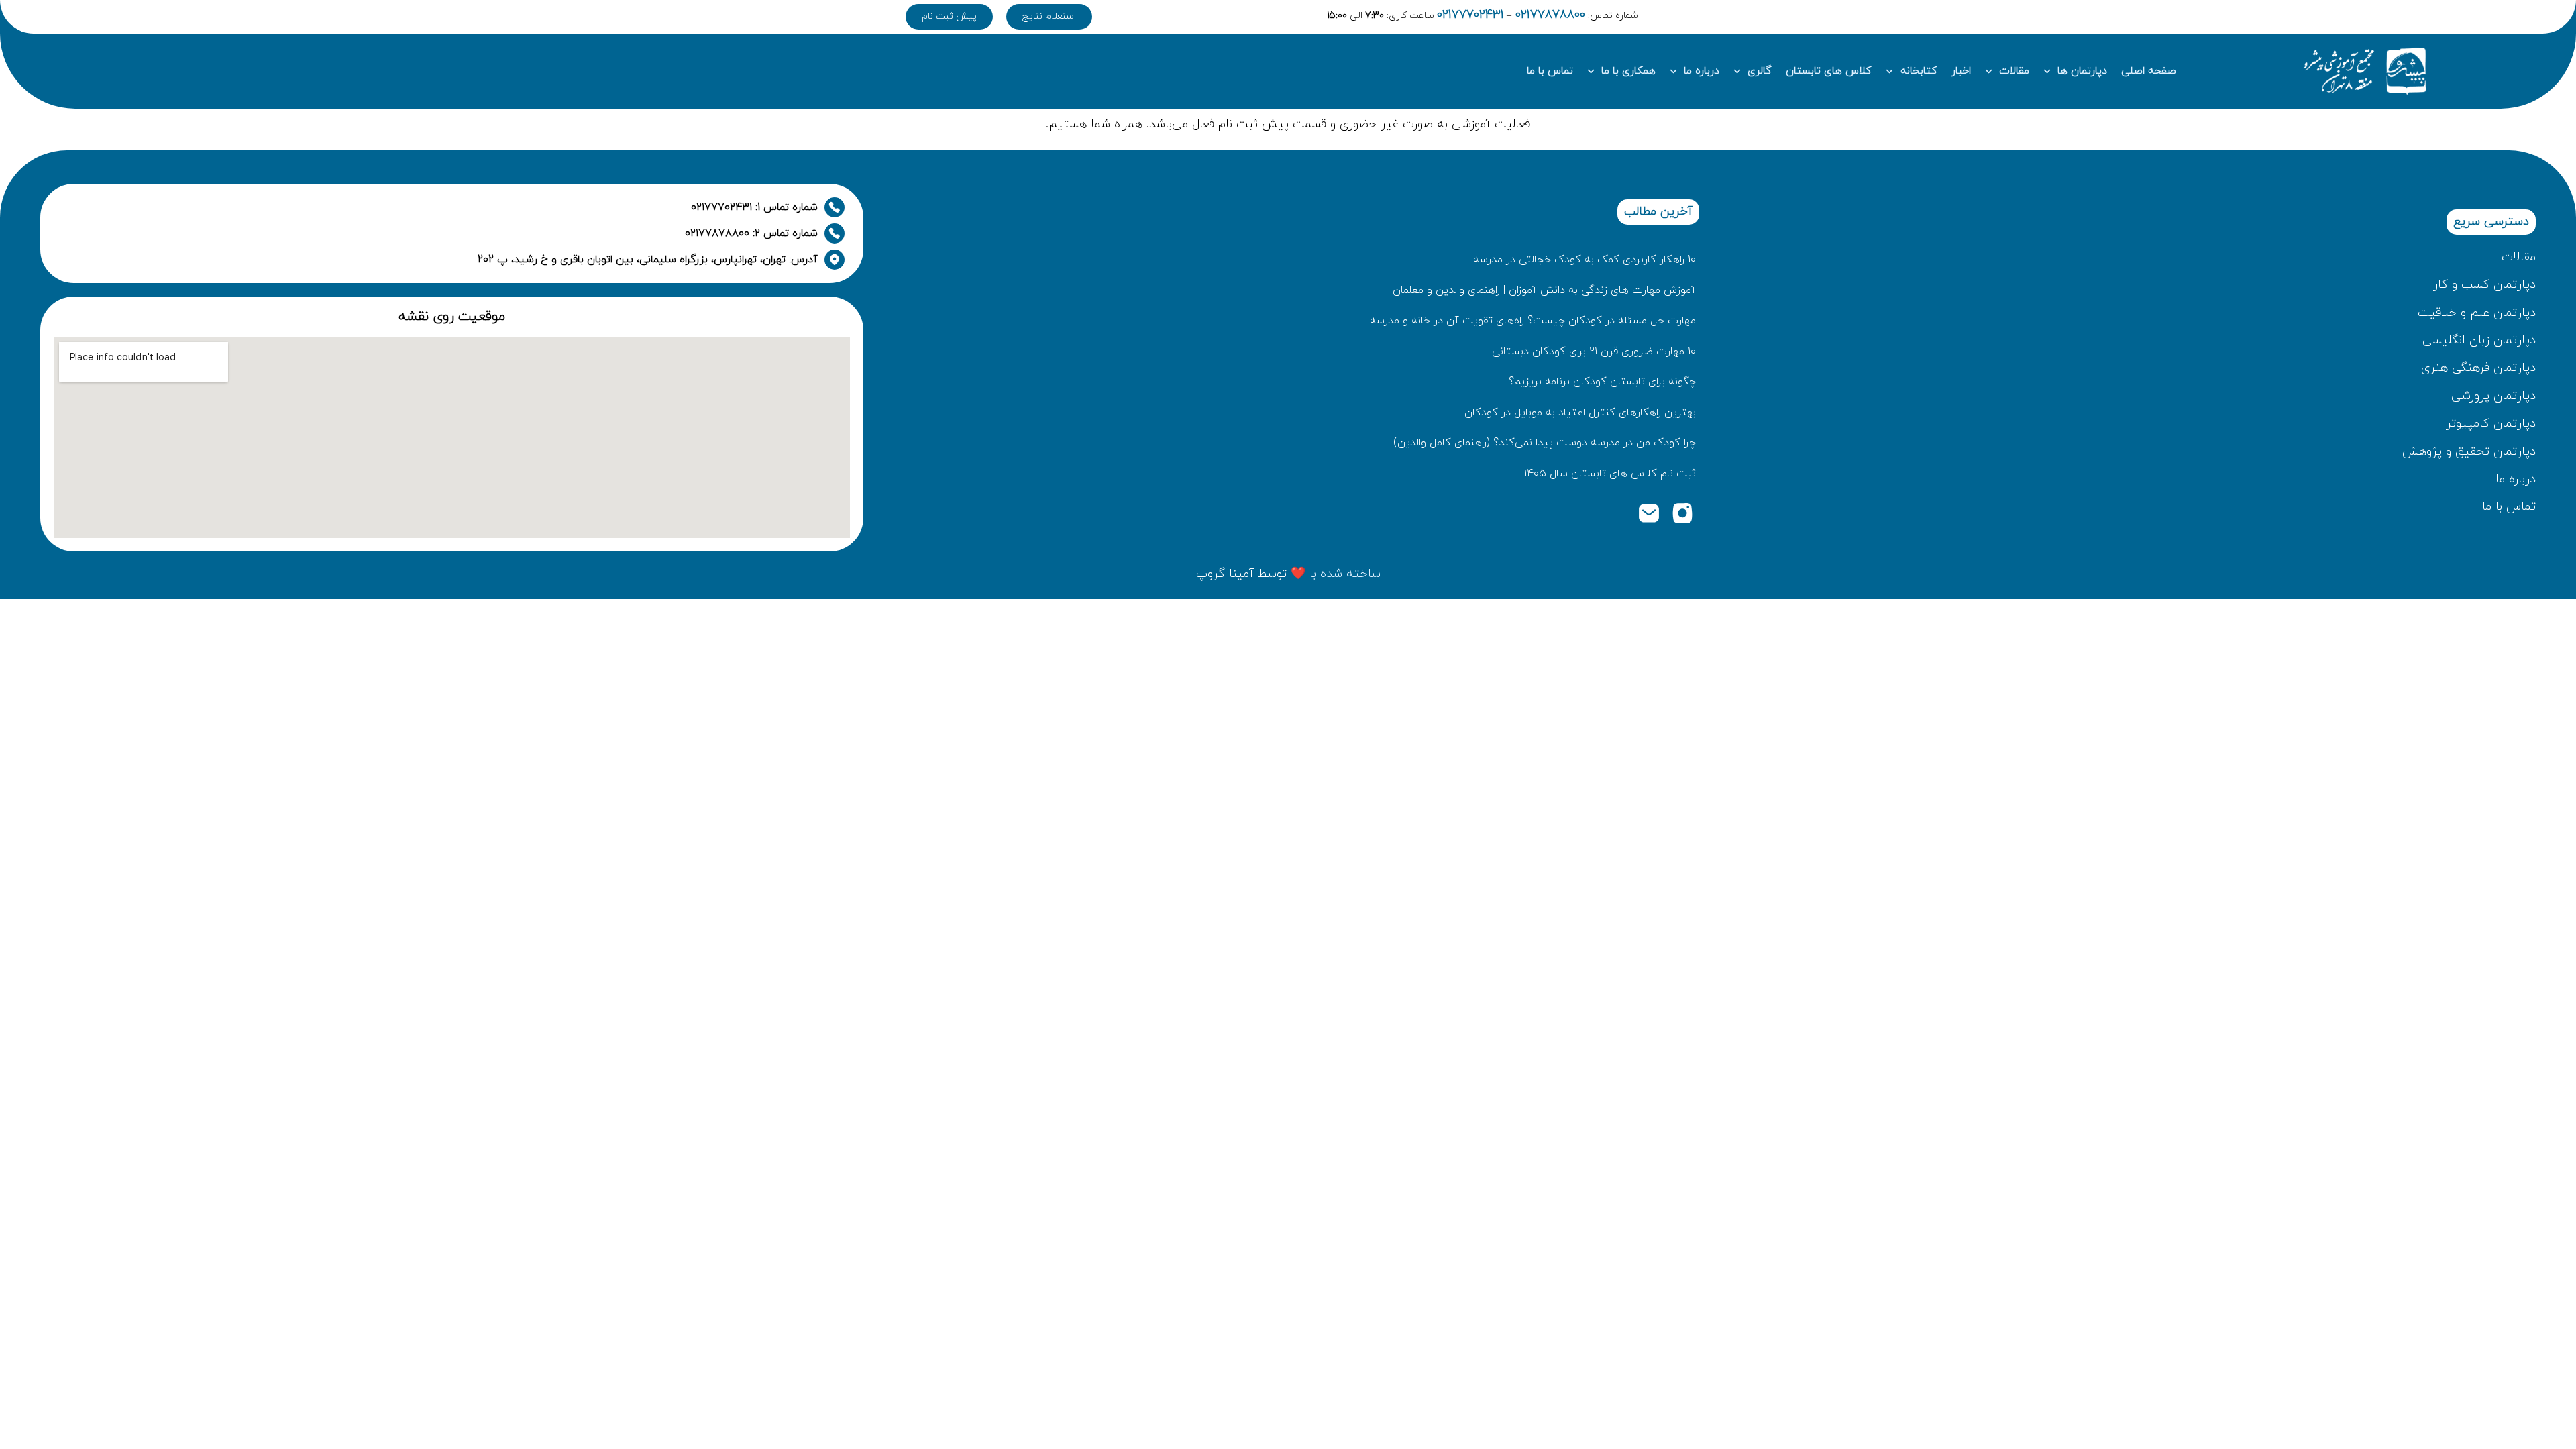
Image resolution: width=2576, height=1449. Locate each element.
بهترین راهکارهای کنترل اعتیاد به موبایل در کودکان (1580, 413)
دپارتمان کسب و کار (2484, 285)
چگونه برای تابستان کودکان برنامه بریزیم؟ (1602, 382)
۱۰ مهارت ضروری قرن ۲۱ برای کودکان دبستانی (1594, 352)
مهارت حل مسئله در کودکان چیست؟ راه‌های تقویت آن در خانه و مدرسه (1533, 321)
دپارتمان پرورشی (2493, 396)
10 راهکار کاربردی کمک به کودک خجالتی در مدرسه (1585, 260)
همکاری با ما (1628, 71)
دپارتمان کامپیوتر (2491, 424)
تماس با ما (1550, 71)
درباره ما (1702, 71)
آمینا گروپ (1225, 574)
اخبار (1961, 71)
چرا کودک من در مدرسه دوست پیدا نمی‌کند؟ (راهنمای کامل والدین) (1545, 443)
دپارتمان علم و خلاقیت (2477, 313)
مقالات (2014, 71)
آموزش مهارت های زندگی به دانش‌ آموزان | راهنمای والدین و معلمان (1544, 290)
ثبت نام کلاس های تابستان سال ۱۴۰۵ (1610, 474)
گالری (1760, 71)
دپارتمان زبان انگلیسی (2479, 340)
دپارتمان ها (2082, 71)
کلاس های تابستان (1829, 71)
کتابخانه (1919, 71)
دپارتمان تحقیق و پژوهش (2469, 452)
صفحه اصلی (2149, 71)
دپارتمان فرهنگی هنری (2478, 368)
